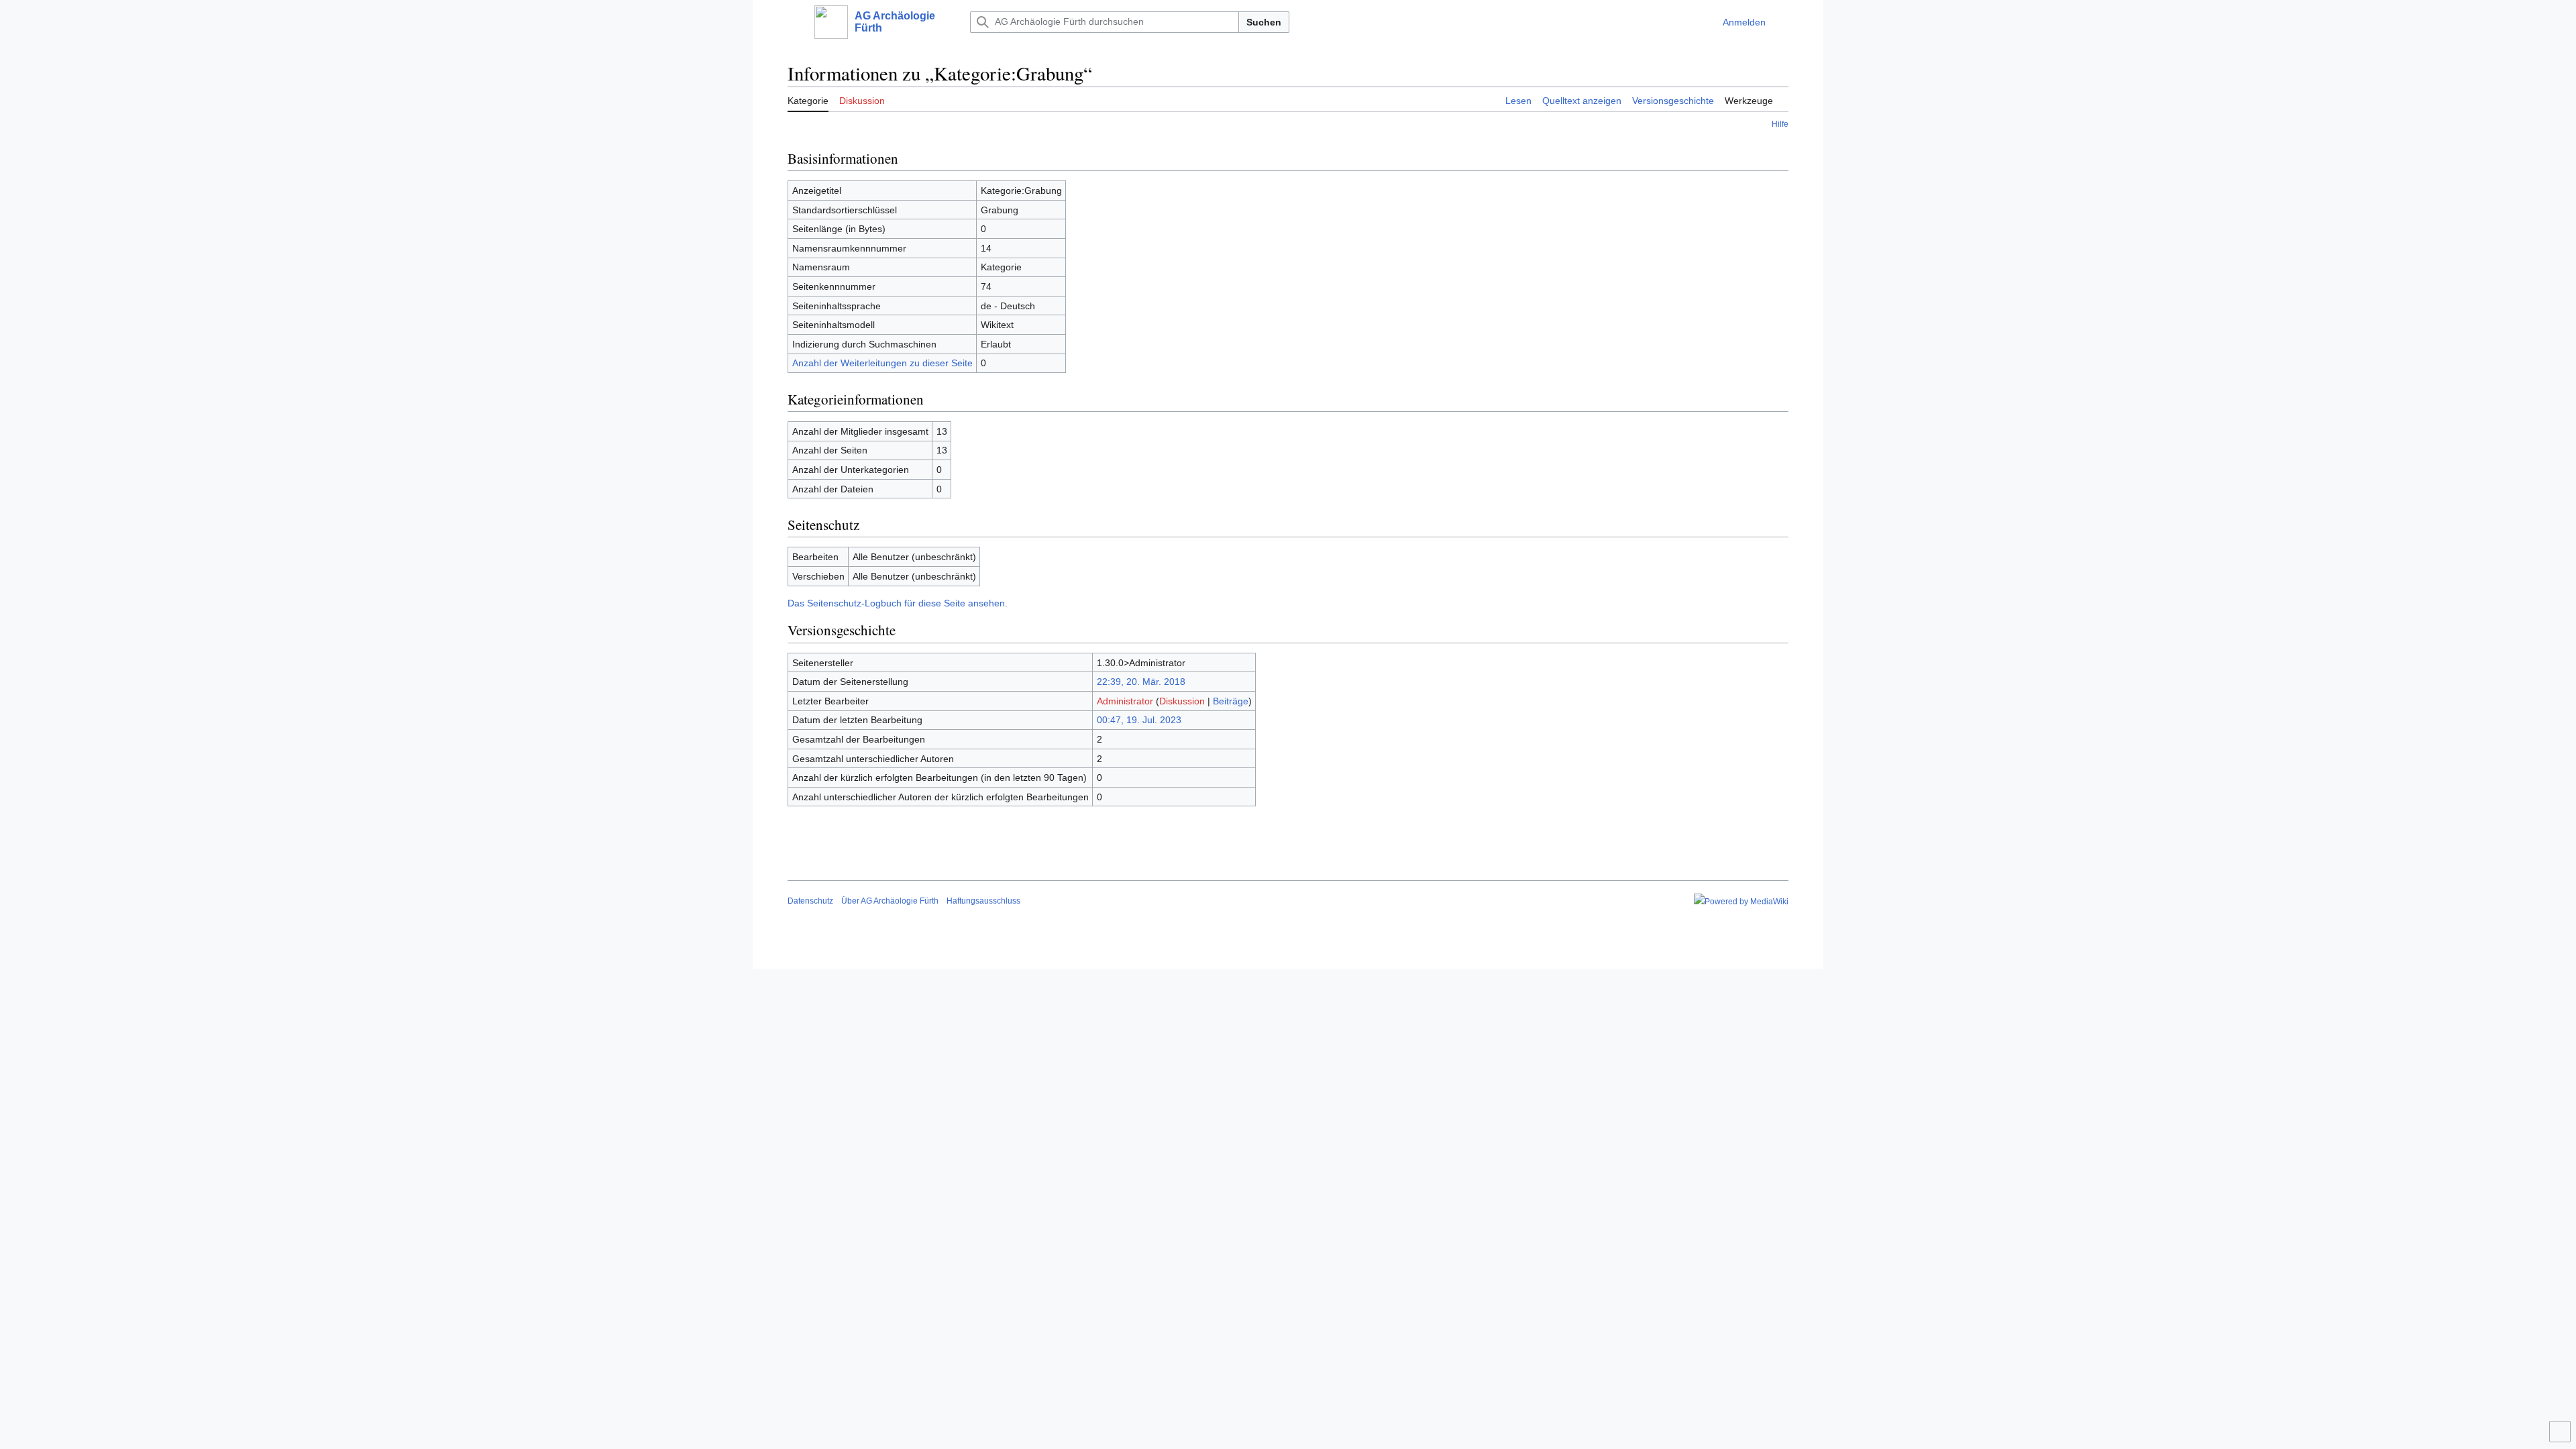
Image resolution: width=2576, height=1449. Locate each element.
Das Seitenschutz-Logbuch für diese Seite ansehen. (898, 603)
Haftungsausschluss (983, 901)
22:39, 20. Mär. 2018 (1141, 682)
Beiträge (1231, 701)
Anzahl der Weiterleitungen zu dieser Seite (882, 363)
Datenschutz (810, 901)
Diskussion (1182, 701)
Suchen (1264, 22)
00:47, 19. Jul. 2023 (1139, 720)
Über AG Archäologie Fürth (890, 901)
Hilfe (1780, 124)
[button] (794, 22)
